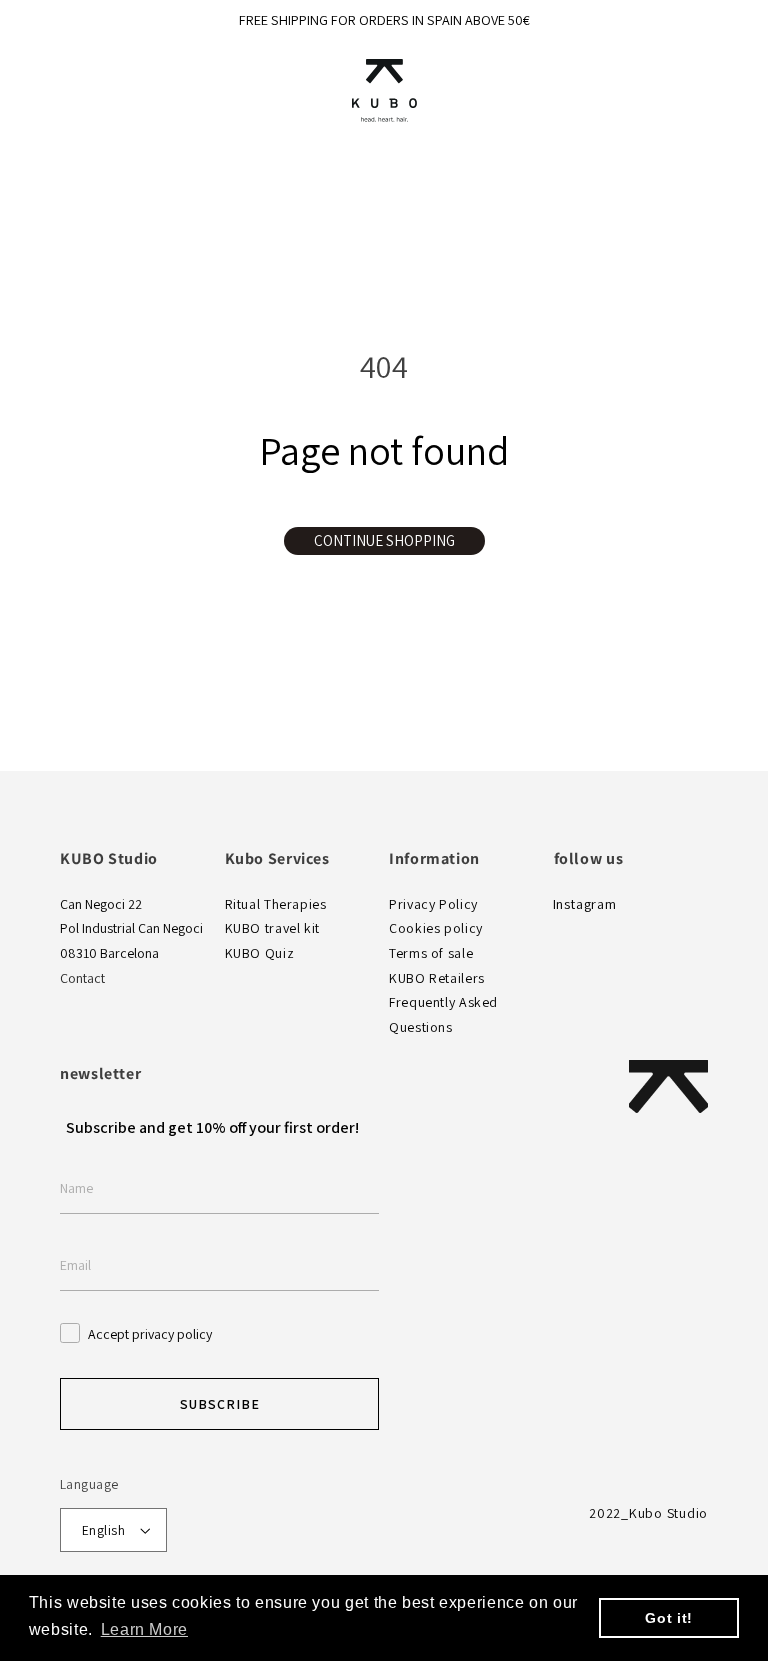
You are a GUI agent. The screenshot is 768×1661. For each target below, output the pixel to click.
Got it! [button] (668, 1618)
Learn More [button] (144, 1629)
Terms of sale (431, 953)
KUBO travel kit (272, 928)
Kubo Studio (668, 1513)
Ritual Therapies (276, 904)
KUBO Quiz (260, 953)
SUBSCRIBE (220, 1404)
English (103, 1530)
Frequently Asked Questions (443, 1014)
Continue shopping (384, 540)
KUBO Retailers (437, 978)
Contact (82, 978)
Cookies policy (436, 928)
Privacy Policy (433, 904)
